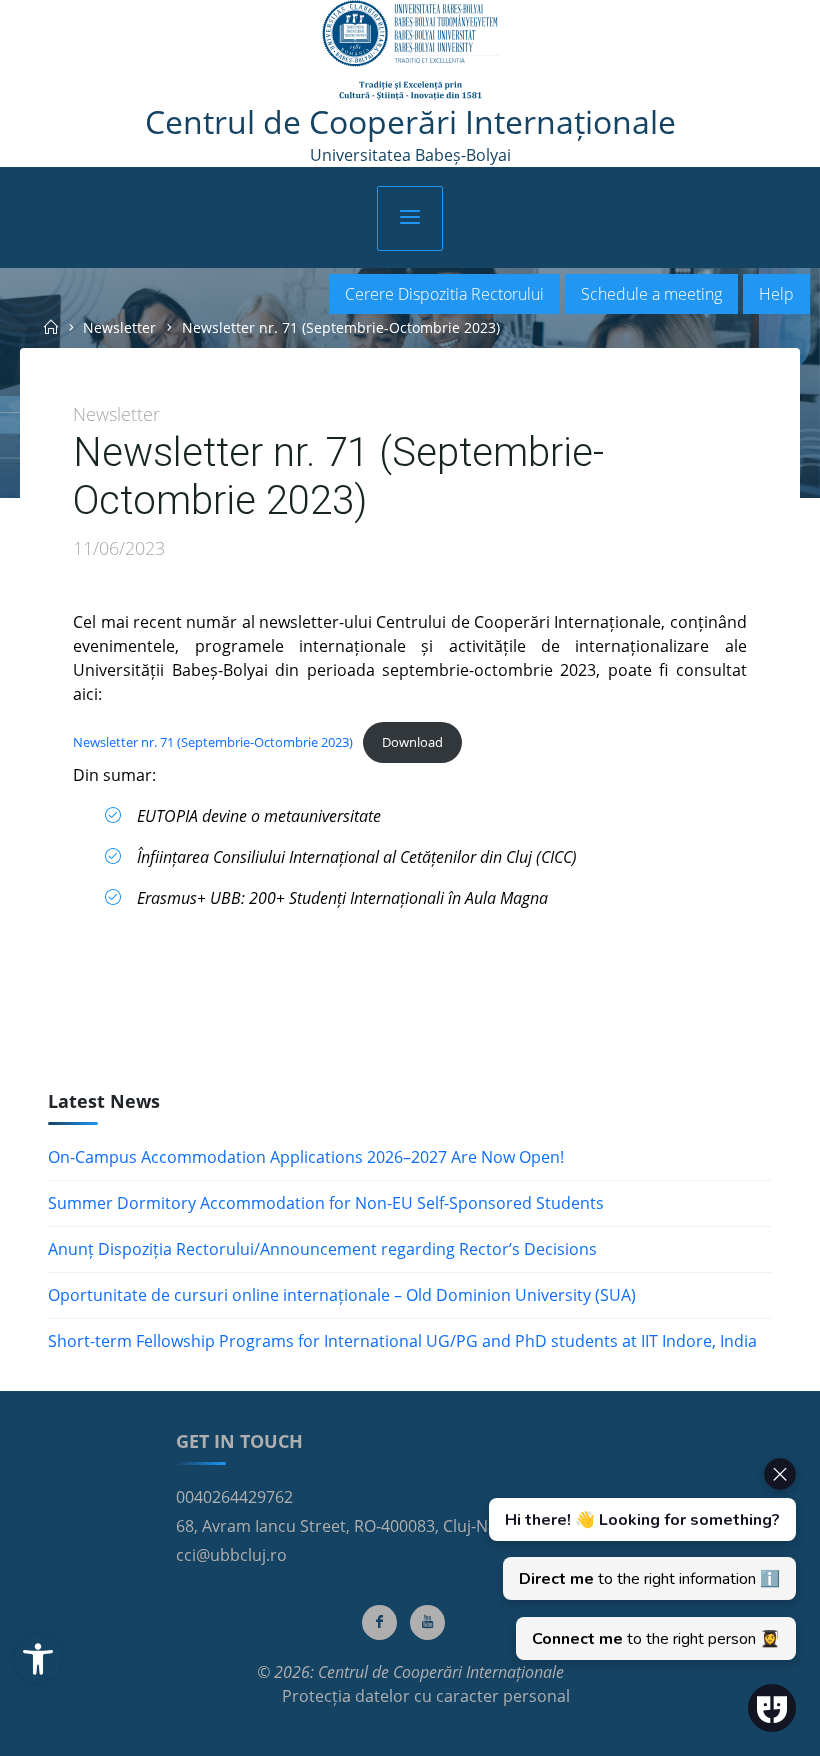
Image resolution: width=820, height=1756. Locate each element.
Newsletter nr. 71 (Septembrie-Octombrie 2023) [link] (213, 741)
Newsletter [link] (119, 327)
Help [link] (776, 294)
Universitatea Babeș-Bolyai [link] (410, 155)
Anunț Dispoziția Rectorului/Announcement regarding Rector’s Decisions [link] (322, 1249)
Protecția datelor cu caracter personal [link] (426, 1696)
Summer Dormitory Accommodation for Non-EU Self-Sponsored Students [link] (326, 1203)
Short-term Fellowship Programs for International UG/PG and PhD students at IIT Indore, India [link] (402, 1341)
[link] (38, 1659)
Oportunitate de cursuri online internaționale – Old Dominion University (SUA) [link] (342, 1295)
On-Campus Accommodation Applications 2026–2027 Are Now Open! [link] (306, 1157)
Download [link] (412, 741)
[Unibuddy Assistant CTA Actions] (640, 1559)
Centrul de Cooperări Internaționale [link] (410, 121)
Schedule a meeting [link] (651, 294)
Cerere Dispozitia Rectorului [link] (444, 294)
